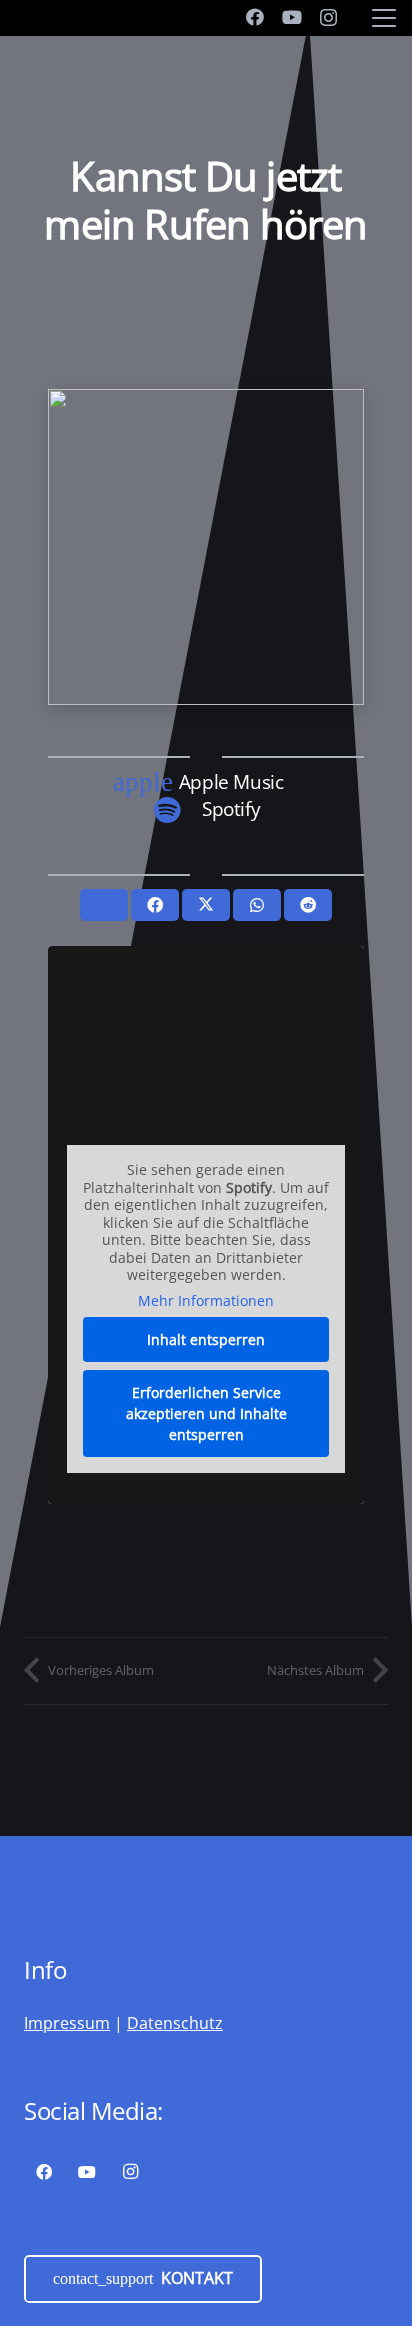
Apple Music (231, 781)
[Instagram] (328, 18)
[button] (384, 18)
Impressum (67, 2023)
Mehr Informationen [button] (206, 1301)
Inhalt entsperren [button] (206, 1339)
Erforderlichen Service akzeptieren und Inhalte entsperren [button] (206, 1413)
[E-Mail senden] (104, 905)
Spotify (231, 808)
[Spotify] (177, 809)
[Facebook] (255, 17)
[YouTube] (292, 17)
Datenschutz (175, 2023)
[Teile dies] (155, 905)
